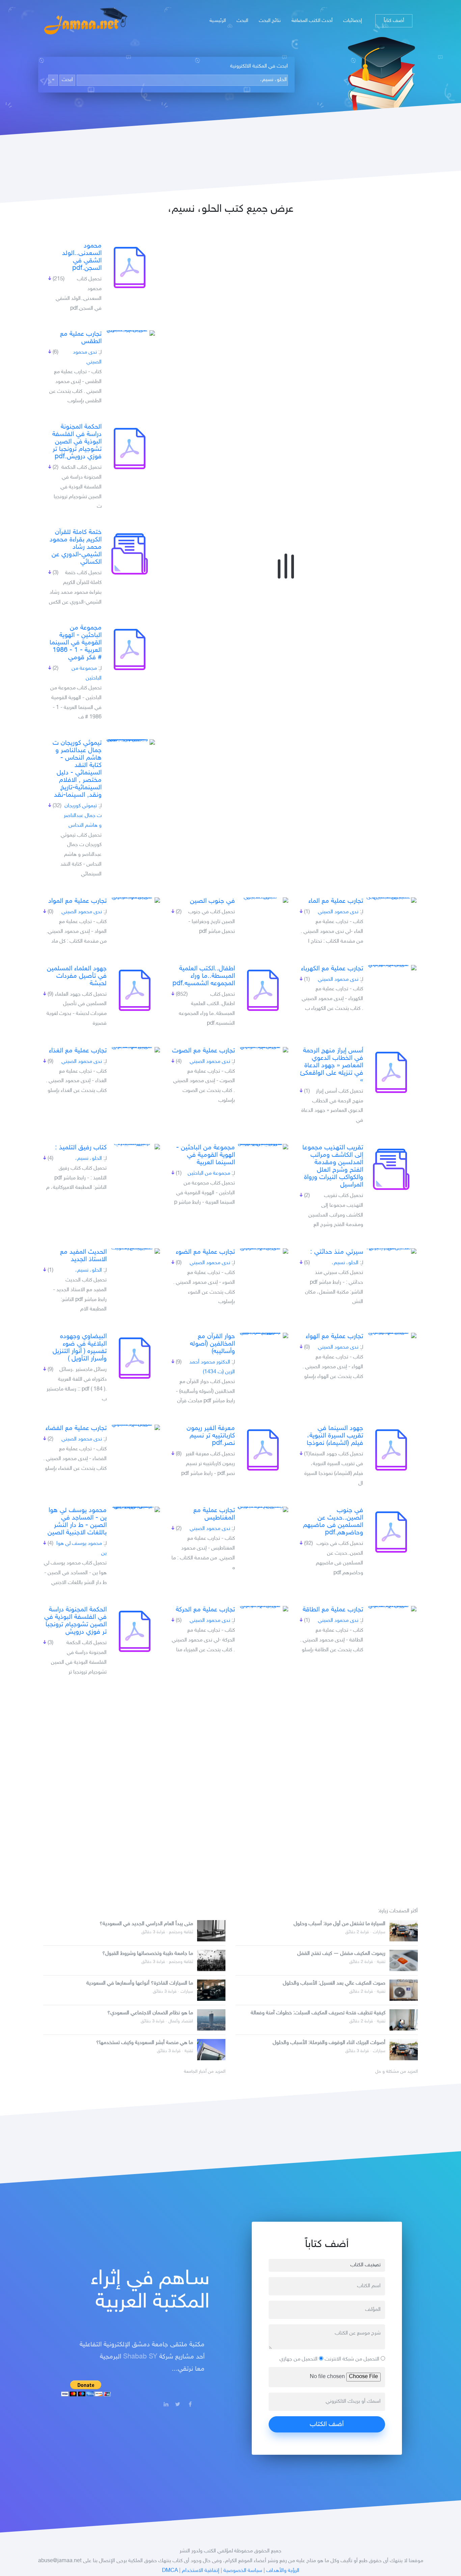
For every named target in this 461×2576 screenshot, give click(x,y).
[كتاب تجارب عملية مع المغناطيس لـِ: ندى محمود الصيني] (263, 1509)
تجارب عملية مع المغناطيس (214, 1514)
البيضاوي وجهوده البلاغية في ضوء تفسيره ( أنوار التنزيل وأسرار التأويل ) (80, 1348)
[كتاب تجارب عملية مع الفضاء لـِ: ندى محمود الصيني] (135, 1427)
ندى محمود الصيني (338, 912)
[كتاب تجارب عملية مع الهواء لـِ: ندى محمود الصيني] (391, 1335)
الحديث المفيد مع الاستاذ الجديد (83, 1256)
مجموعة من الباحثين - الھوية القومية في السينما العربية (206, 1155)
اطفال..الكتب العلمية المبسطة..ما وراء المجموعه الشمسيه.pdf (204, 976)
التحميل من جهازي (299, 2359)
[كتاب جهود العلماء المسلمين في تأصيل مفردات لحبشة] (135, 990)
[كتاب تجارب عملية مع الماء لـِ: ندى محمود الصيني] (391, 900)
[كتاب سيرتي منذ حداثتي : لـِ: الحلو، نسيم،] (391, 1251)
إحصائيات (352, 21)
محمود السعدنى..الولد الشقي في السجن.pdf (82, 257)
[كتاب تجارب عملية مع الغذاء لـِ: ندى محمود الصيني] (135, 1050)
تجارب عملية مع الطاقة (333, 1610)
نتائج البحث (270, 21)
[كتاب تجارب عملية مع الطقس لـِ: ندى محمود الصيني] (130, 333)
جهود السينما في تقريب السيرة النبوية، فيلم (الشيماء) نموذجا (335, 1436)
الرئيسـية (218, 21)
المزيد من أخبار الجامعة (205, 2072)
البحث (242, 21)
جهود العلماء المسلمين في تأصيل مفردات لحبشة (77, 976)
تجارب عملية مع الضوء (205, 1252)
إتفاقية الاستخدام (201, 2571)
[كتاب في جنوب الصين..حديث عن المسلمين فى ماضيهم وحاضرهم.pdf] (391, 1532)
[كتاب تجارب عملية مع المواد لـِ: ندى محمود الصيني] (135, 900)
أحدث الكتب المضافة (312, 21)
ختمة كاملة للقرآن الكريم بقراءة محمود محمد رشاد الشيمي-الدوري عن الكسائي (76, 547)
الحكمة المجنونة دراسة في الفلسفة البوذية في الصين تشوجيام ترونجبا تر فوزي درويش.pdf (77, 442)
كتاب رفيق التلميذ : (81, 1148)
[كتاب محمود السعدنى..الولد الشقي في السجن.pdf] (130, 267)
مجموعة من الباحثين (209, 1174)
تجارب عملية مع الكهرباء (332, 969)
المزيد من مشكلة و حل (397, 2072)
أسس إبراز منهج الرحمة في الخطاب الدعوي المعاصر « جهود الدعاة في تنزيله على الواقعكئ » (332, 1066)
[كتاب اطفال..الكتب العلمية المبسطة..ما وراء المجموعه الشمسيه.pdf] (263, 990)
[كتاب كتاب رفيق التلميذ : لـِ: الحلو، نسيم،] (135, 1147)
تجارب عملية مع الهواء (334, 1336)
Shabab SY (140, 2357)
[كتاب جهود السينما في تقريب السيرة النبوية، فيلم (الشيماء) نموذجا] (391, 1450)
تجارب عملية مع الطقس (81, 338)
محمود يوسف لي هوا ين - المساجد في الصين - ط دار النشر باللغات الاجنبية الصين (77, 1522)
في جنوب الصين (212, 901)
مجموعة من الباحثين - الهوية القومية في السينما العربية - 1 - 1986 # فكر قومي (76, 643)
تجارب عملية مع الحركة (205, 1610)
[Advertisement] (231, 1789)
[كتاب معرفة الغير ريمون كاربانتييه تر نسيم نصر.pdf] (263, 1450)
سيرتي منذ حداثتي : (337, 1252)
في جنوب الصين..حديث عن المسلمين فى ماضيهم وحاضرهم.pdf (333, 1522)
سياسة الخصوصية (243, 2571)
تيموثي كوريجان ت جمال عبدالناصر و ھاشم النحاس (83, 816)
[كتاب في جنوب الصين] (263, 900)
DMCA (170, 2571)
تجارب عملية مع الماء (336, 901)
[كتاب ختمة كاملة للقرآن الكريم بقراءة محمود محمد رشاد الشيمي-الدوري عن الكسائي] (130, 554)
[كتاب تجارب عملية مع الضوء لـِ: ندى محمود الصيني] (263, 1251)
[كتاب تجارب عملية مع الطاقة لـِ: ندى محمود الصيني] (391, 1609)
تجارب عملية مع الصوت (204, 1051)
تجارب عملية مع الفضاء (76, 1428)
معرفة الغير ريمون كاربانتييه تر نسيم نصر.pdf (211, 1436)
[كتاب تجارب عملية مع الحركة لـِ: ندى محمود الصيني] (263, 1609)
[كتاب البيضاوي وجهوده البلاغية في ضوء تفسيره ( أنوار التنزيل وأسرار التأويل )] (135, 1358)
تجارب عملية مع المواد (77, 901)
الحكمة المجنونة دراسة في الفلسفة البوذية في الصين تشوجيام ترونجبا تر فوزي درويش (75, 1621)
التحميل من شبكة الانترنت (353, 2359)
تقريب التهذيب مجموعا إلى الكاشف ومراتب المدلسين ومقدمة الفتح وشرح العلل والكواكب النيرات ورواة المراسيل (333, 1166)
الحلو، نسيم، (89, 1159)
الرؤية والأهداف (283, 2571)
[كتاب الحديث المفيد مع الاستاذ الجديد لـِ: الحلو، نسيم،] (135, 1251)
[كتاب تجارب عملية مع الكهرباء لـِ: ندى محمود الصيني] (391, 968)
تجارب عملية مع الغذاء (78, 1051)
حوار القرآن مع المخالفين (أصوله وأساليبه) (212, 1344)
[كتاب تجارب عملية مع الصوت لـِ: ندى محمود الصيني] (263, 1050)
